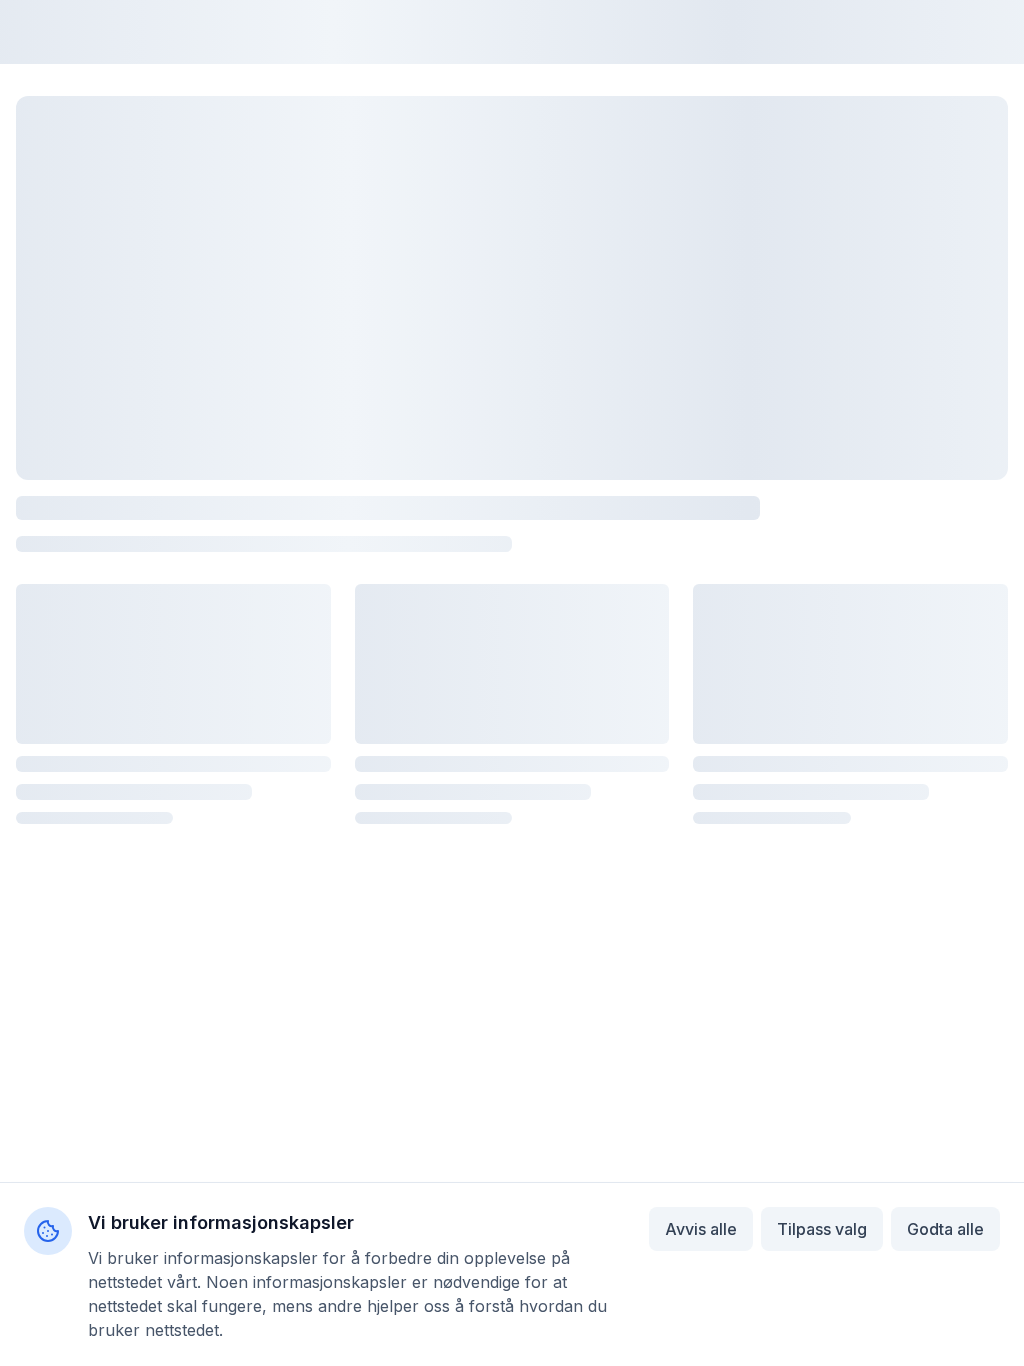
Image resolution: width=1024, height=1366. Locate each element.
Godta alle (945, 1229)
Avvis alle (701, 1229)
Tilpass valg (822, 1229)
